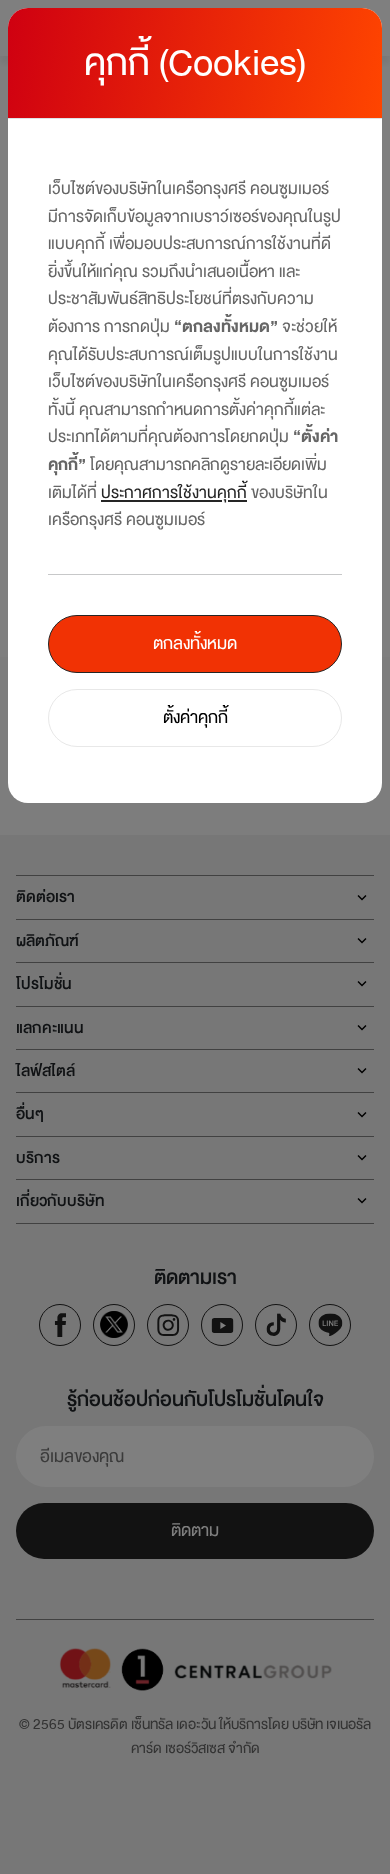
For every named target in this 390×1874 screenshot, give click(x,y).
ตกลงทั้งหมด (195, 643)
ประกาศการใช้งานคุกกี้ (174, 492)
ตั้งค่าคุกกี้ (195, 717)
